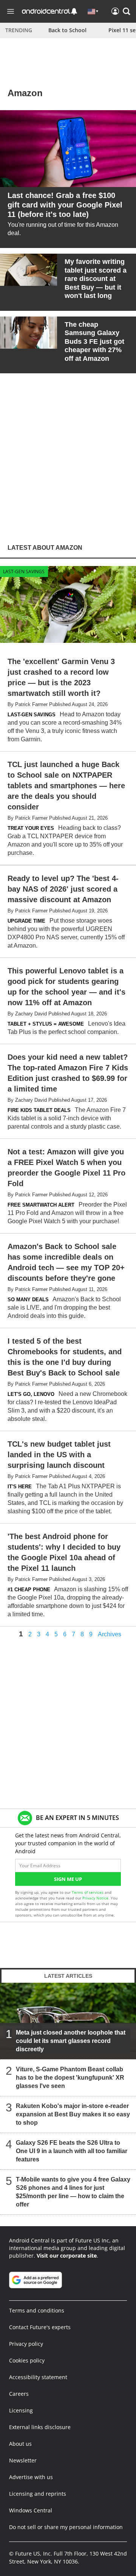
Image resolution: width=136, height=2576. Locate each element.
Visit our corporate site (67, 2256)
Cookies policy (27, 2360)
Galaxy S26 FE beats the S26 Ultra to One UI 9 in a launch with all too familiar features (72, 2151)
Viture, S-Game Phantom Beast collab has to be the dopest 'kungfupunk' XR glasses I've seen (70, 2078)
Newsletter (23, 2460)
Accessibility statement (38, 2377)
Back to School (67, 30)
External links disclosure (40, 2427)
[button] (127, 11)
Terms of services (88, 1892)
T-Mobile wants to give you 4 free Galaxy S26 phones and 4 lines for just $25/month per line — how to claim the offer (73, 2192)
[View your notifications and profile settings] (74, 11)
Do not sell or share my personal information (66, 2527)
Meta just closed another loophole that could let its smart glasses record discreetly (71, 2041)
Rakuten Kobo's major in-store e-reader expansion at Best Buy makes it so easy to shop (73, 2114)
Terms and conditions (37, 2310)
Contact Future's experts (40, 2327)
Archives (110, 1634)
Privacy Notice (95, 1898)
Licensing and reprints (38, 2494)
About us (20, 2444)
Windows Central (31, 2510)
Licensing (21, 2410)
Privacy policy (26, 2344)
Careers (19, 2394)
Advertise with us (31, 2477)
